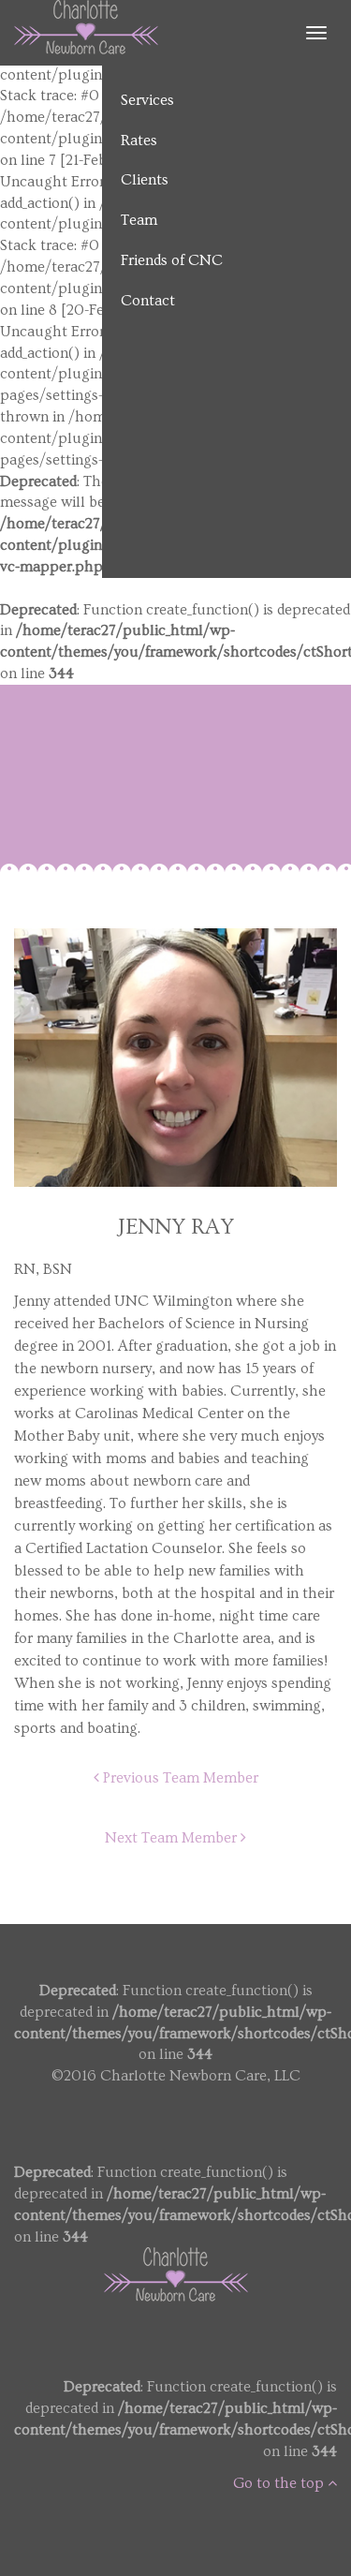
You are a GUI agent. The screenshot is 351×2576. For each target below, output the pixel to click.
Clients (145, 180)
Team (139, 220)
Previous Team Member (179, 1778)
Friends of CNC (172, 260)
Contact (148, 301)
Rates (139, 141)
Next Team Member (173, 1838)
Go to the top (280, 2483)
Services (147, 100)
